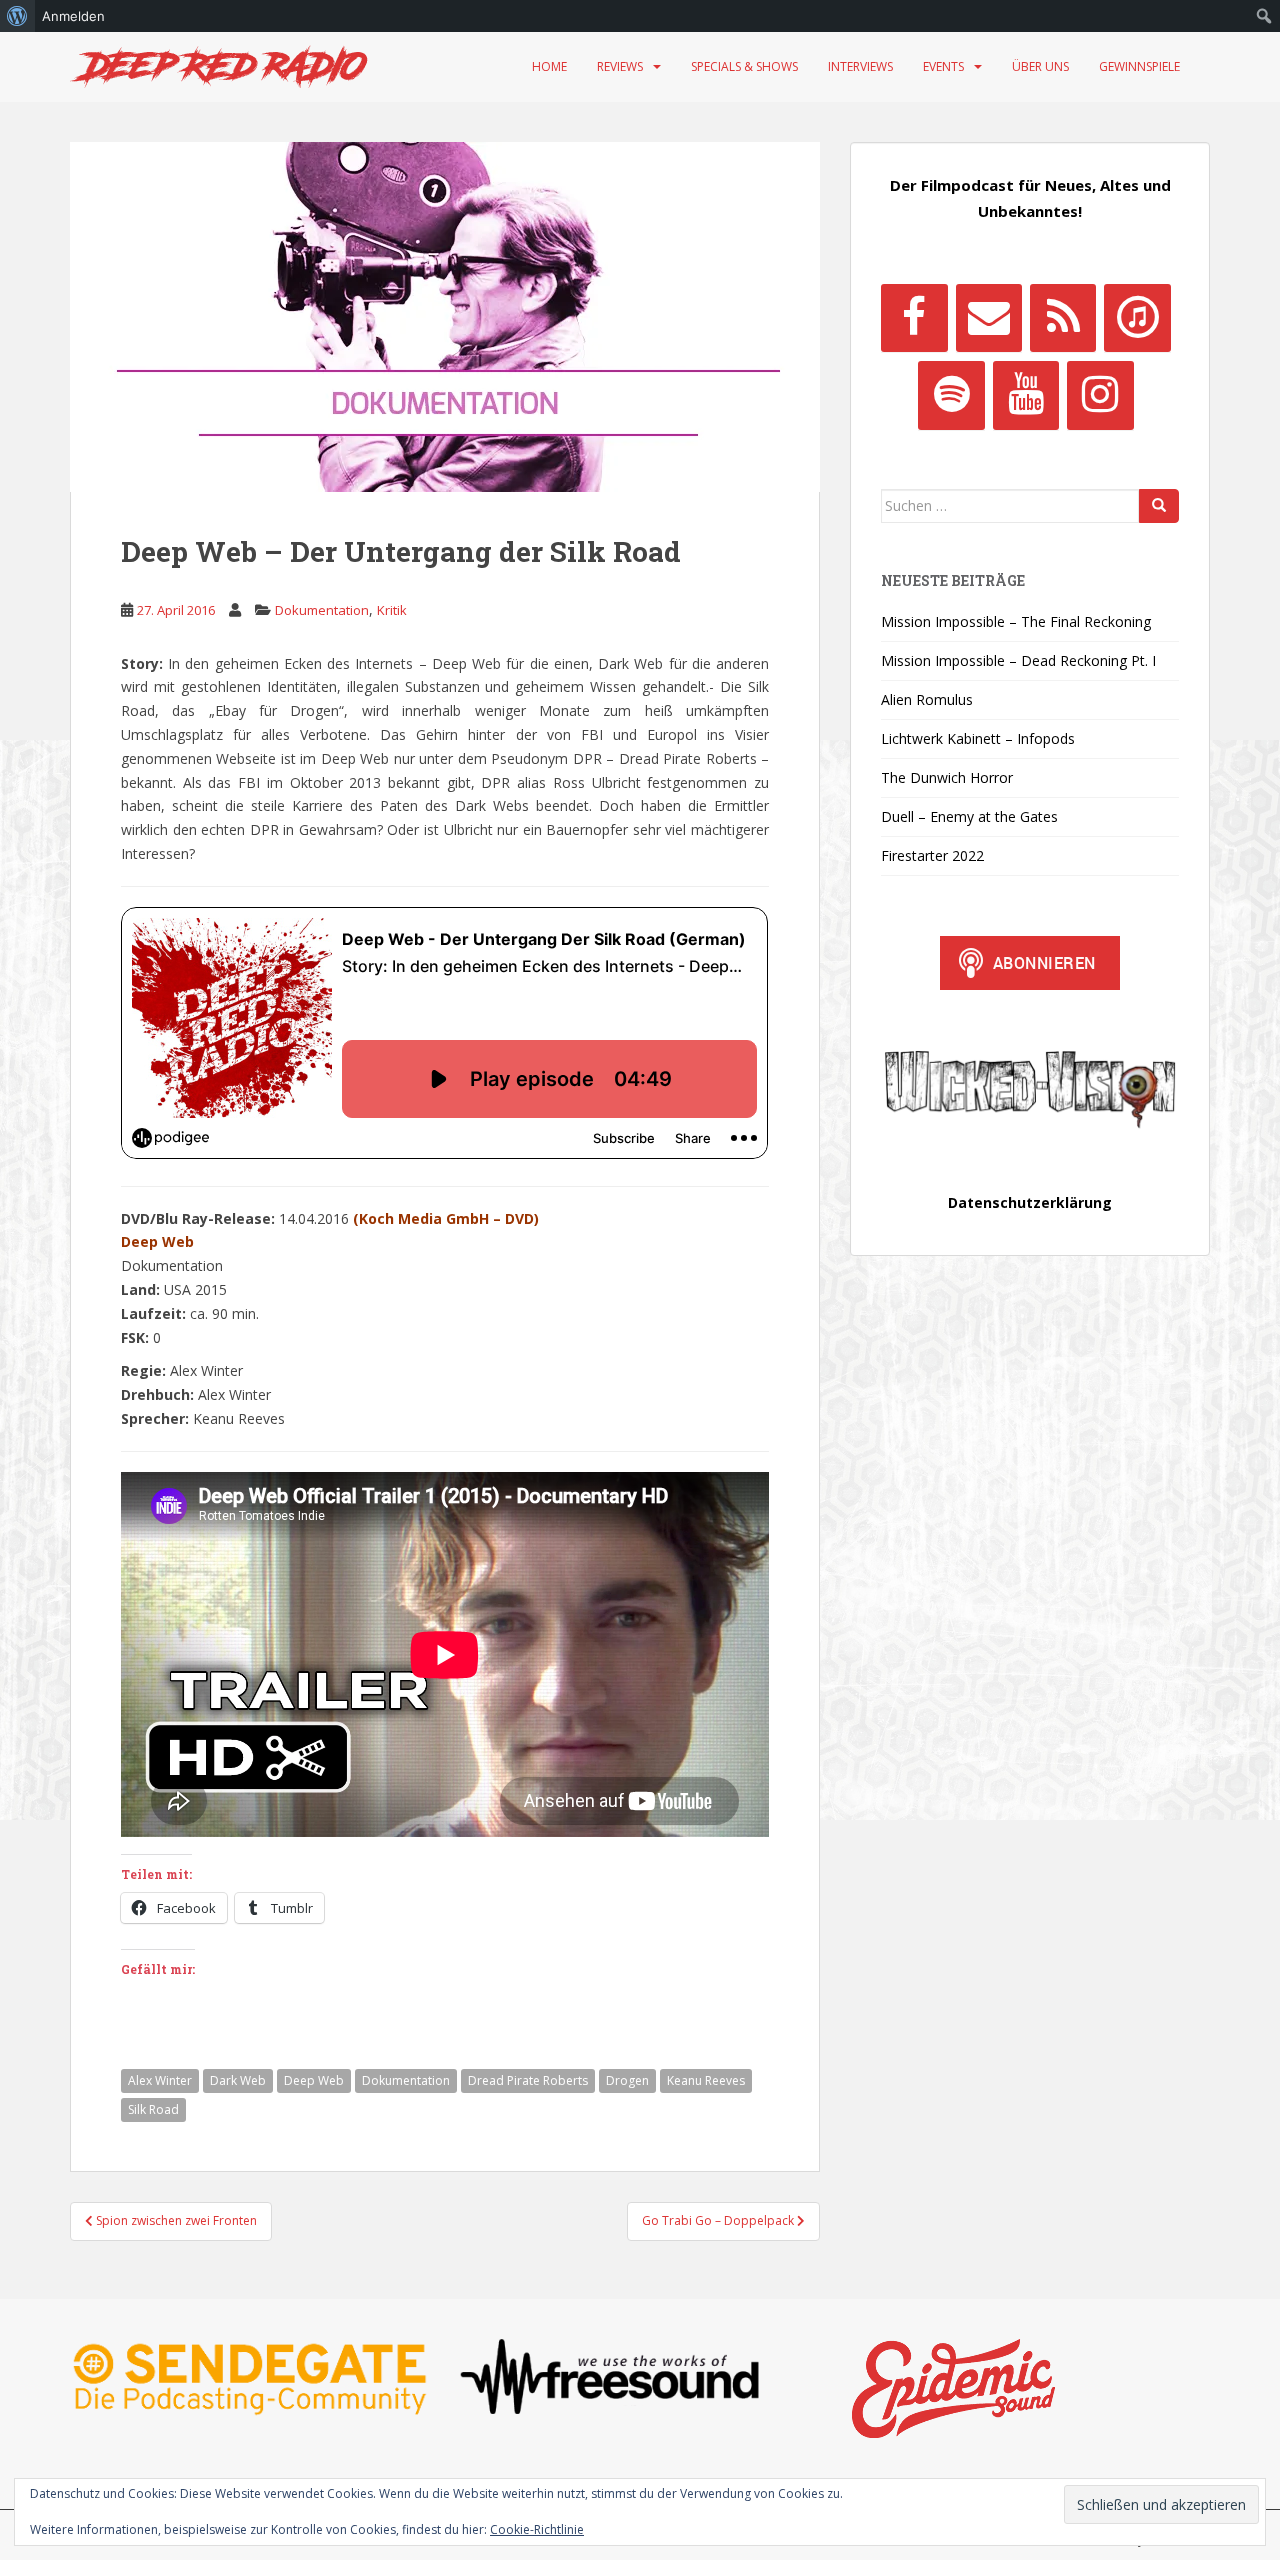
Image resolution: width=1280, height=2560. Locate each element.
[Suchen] (1159, 506)
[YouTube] (1026, 395)
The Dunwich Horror (947, 777)
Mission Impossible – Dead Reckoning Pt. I (1018, 660)
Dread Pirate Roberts (528, 2080)
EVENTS (943, 66)
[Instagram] (1100, 395)
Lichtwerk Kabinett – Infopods (978, 738)
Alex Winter (160, 2080)
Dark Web (238, 2080)
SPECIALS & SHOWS (744, 66)
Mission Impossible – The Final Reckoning (1016, 621)
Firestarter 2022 (932, 855)
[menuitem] (17, 16)
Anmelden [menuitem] (73, 16)
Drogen (627, 2080)
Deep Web (314, 2080)
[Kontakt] (989, 318)
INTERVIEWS (860, 66)
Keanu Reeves (706, 2080)
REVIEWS (620, 66)
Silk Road (153, 2109)
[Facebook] (914, 318)
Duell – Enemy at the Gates (969, 816)
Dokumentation (322, 610)
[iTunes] (1137, 318)
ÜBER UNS (1040, 66)
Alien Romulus (927, 699)
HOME (549, 66)
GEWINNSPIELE (1139, 66)
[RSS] (1063, 318)
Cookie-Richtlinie (537, 2529)
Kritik (392, 610)
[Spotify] (951, 395)
